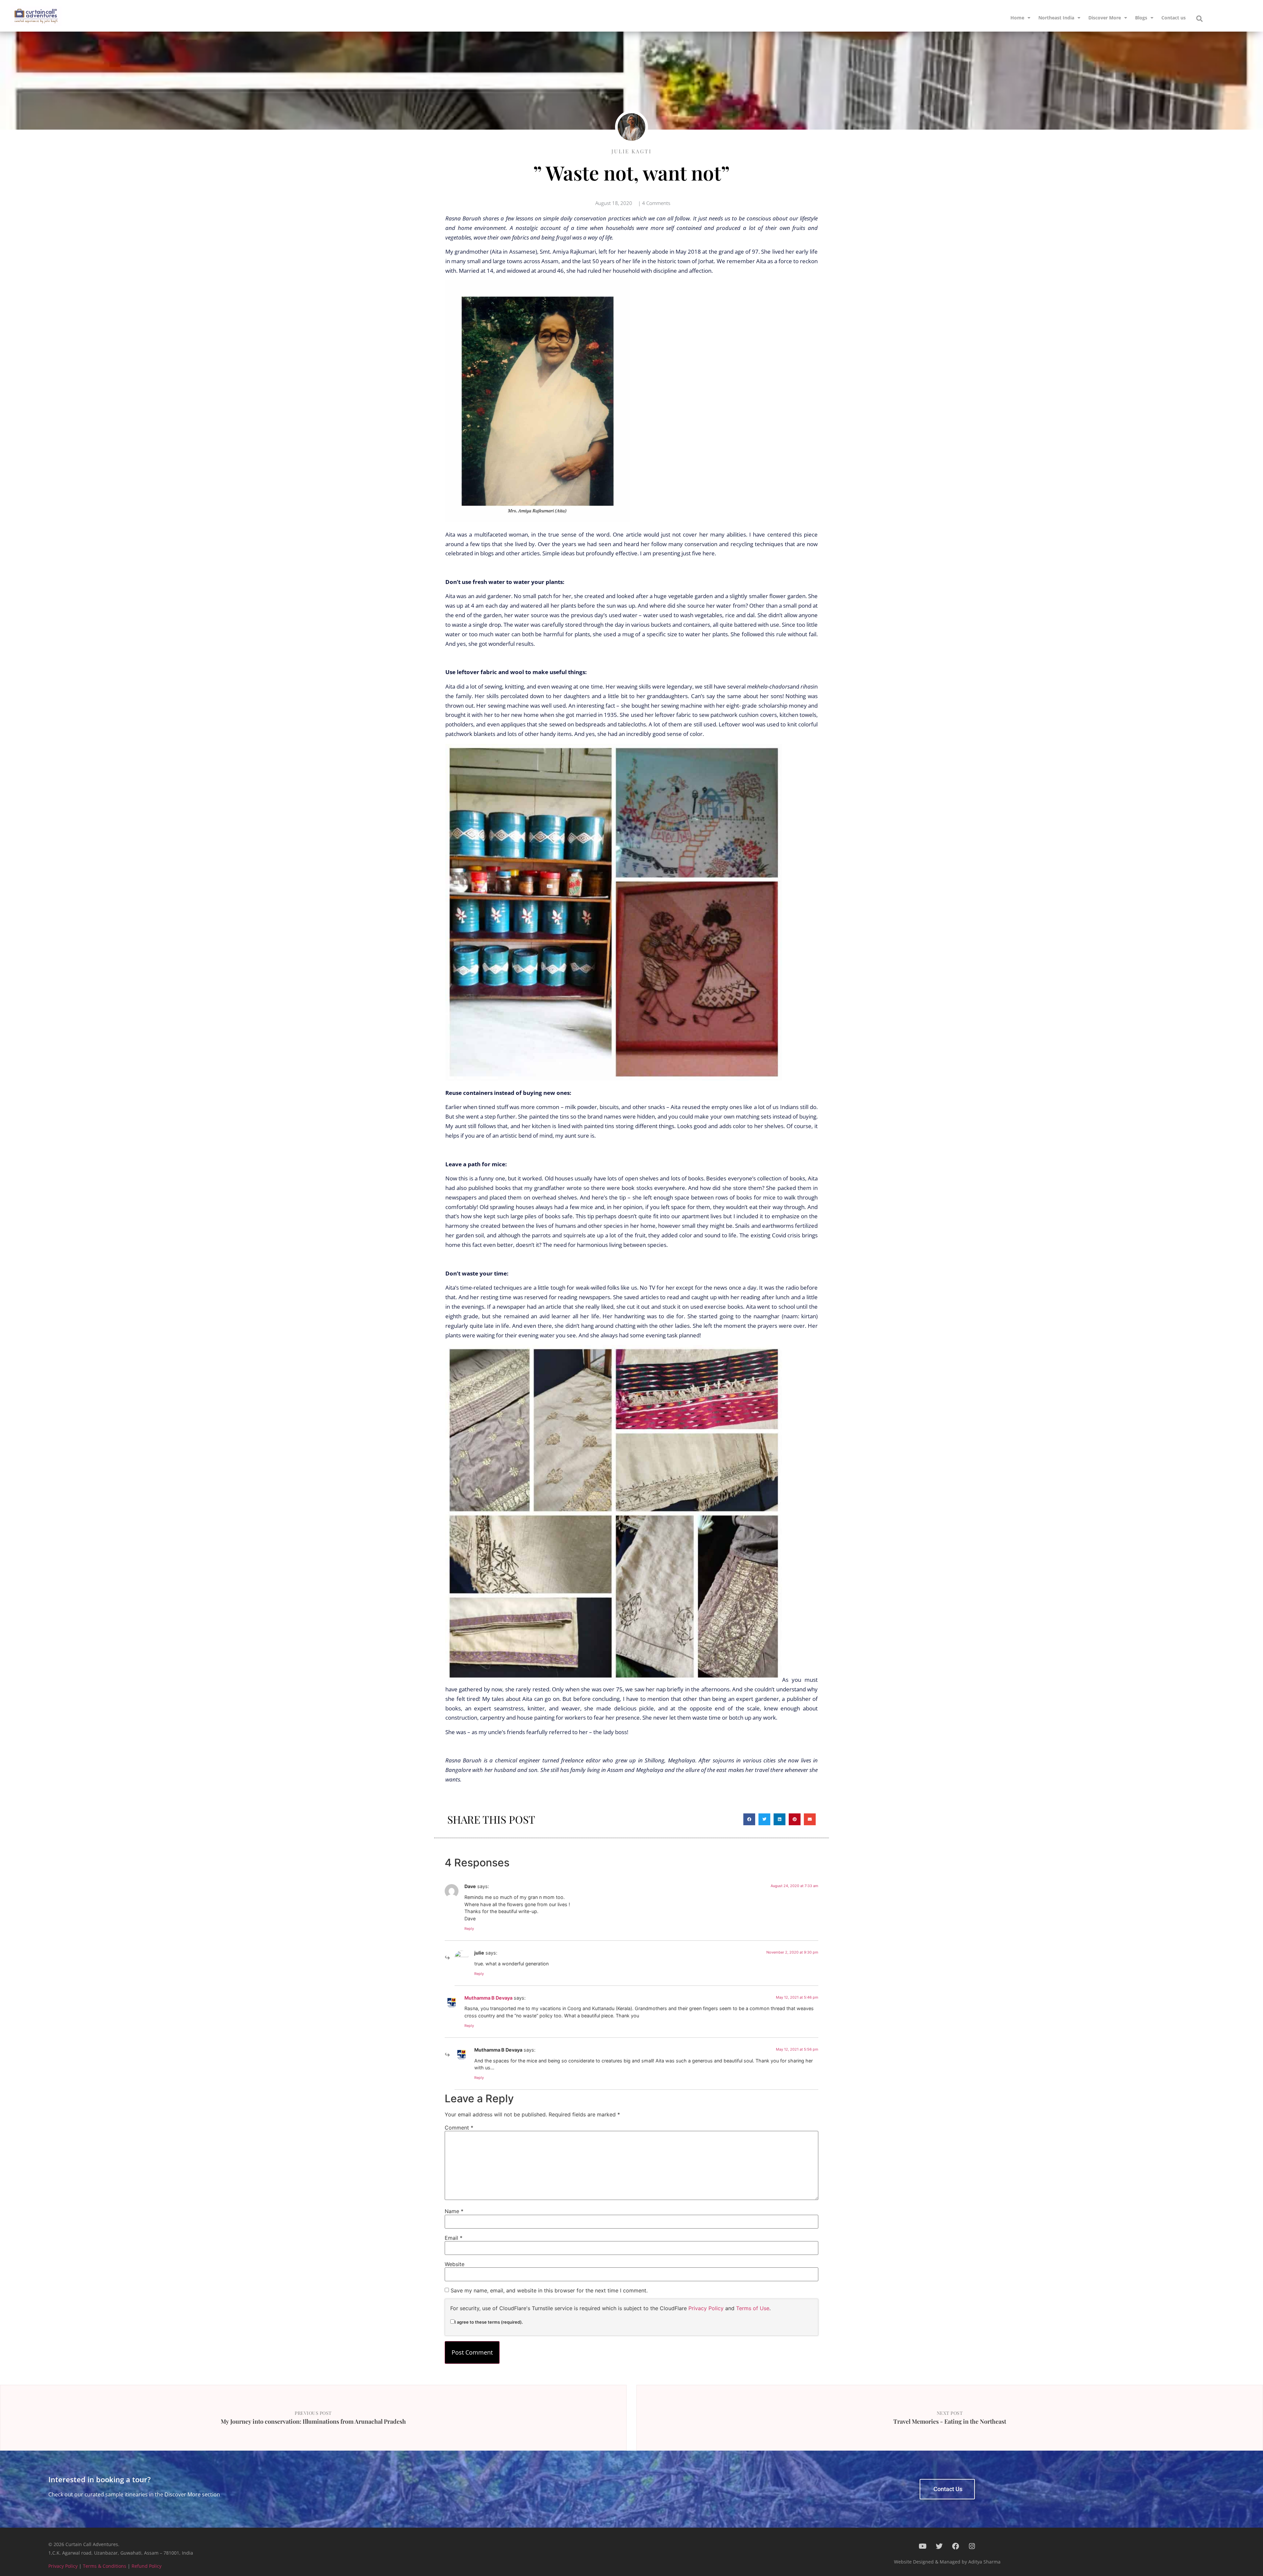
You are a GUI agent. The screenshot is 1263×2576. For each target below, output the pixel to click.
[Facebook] (955, 2546)
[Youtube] (923, 2546)
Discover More (1105, 18)
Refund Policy (147, 2566)
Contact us (1174, 18)
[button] (1200, 19)
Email (454, 2238)
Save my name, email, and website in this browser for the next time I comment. (549, 2290)
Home (1017, 18)
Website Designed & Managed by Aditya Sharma (947, 2562)
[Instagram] (972, 2546)
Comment (459, 2128)
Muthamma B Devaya (488, 1998)
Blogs (1141, 18)
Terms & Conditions (105, 2566)
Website (455, 2264)
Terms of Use (753, 2308)
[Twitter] (939, 2546)
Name (454, 2211)
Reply (469, 1929)
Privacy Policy (706, 2308)
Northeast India (1056, 18)
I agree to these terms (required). (489, 2322)
